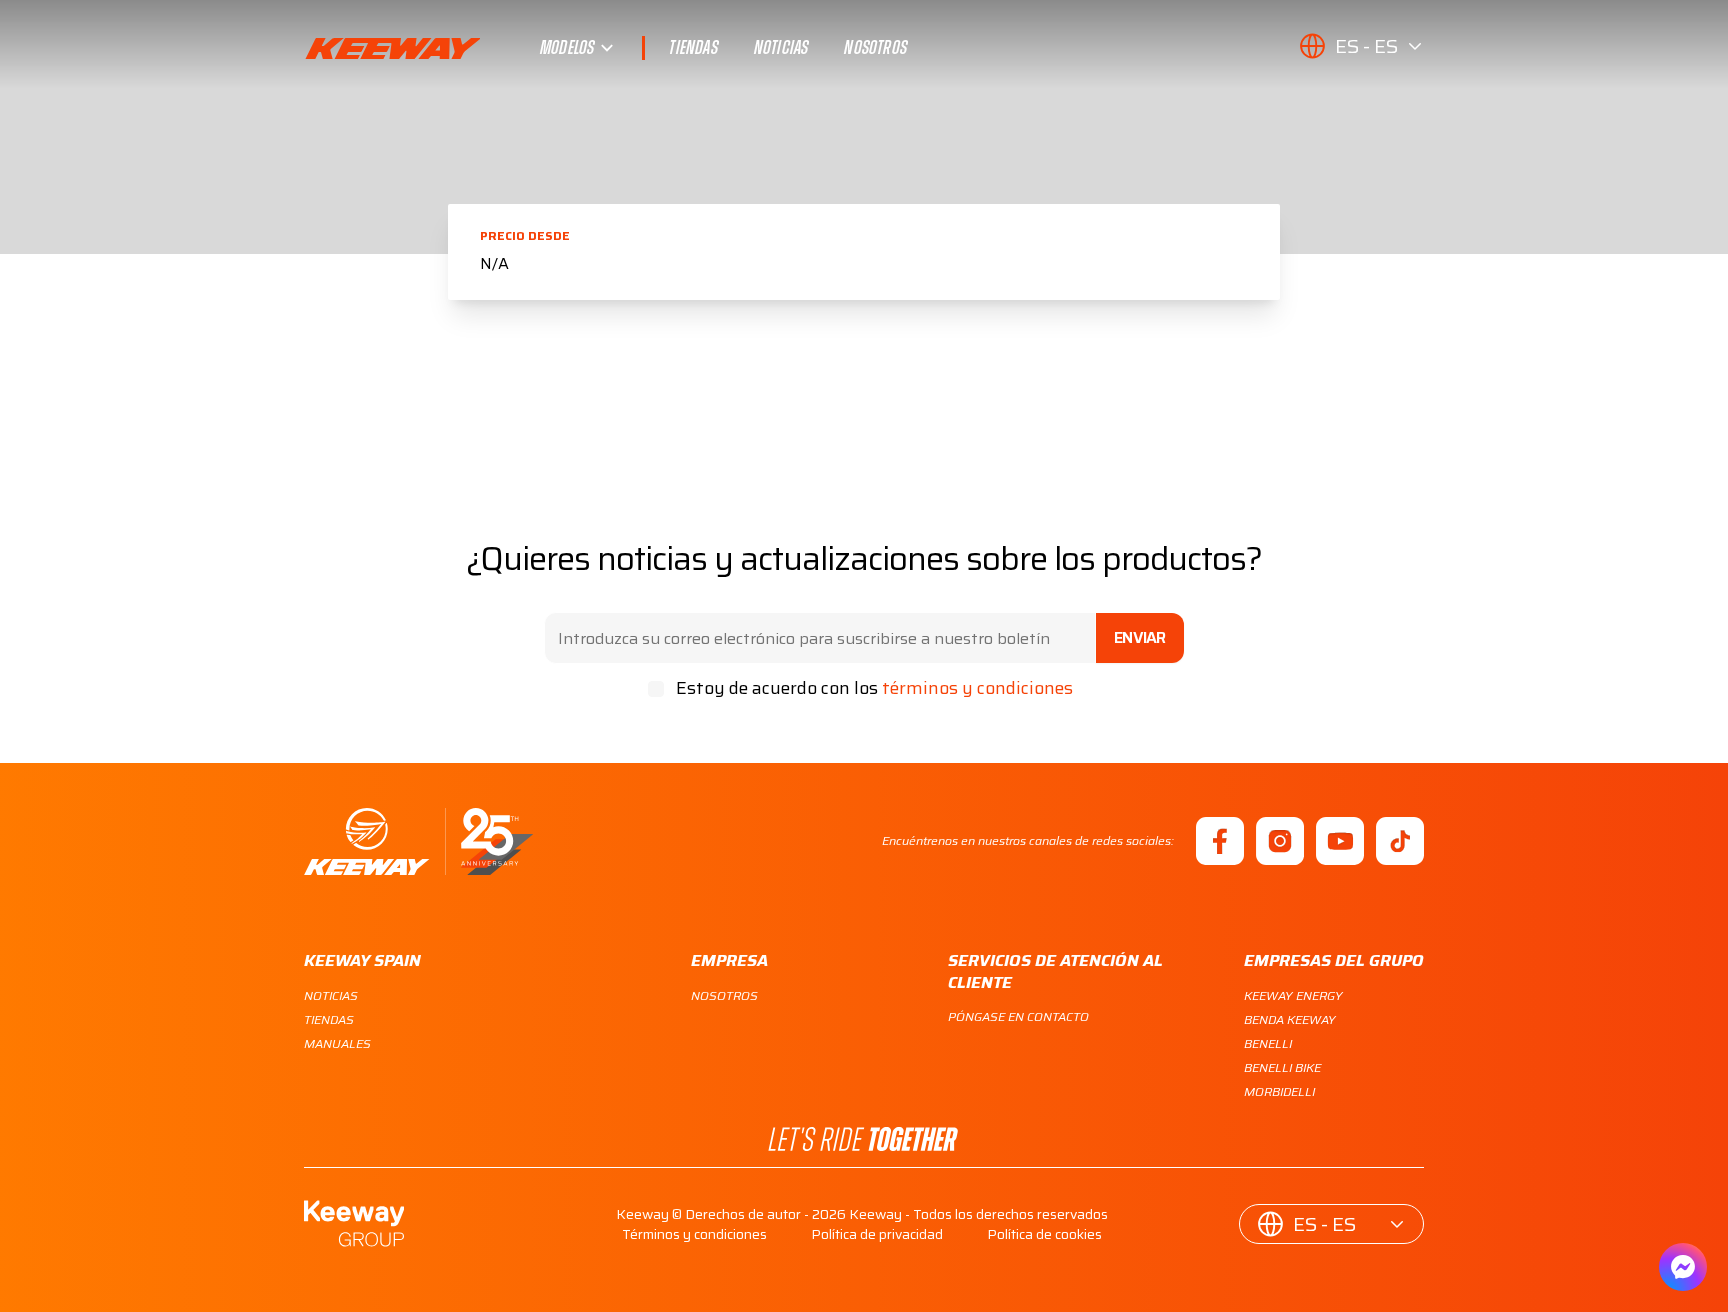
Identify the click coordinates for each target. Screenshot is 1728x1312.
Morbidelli (1279, 1091)
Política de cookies (1044, 1234)
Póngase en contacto (1018, 1016)
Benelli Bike (1282, 1067)
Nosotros (875, 48)
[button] (1361, 46)
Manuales (337, 1043)
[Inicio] (418, 841)
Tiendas (693, 48)
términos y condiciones (977, 688)
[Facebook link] (1220, 841)
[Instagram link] (1280, 841)
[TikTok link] (1400, 841)
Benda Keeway (1290, 1019)
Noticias (781, 48)
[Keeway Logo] (422, 48)
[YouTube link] (1340, 841)
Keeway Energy (1293, 995)
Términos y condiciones (694, 1234)
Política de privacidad (877, 1234)
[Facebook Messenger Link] (1683, 1267)
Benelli (1268, 1043)
